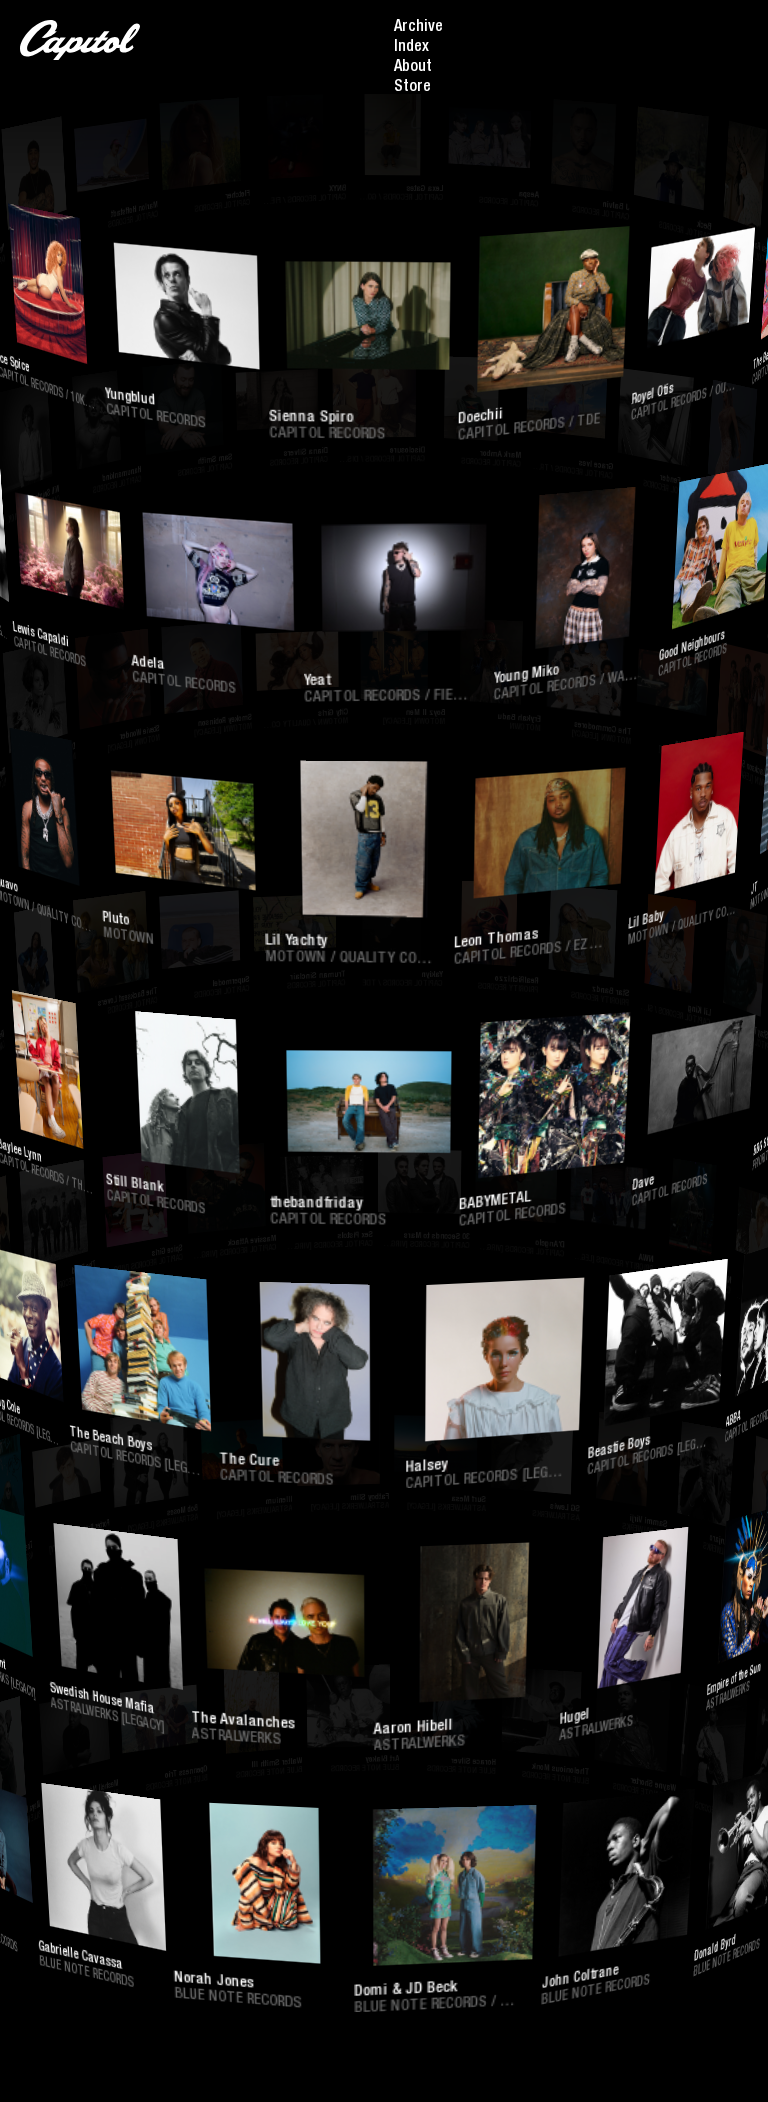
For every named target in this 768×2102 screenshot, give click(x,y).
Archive (418, 28)
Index (411, 48)
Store (412, 88)
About (413, 68)
